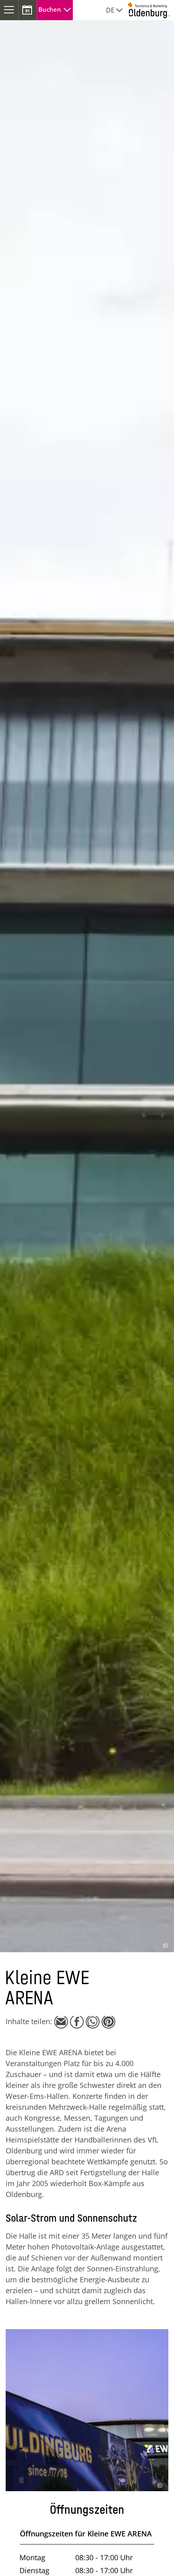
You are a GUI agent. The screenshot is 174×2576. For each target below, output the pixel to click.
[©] (87, 2331)
